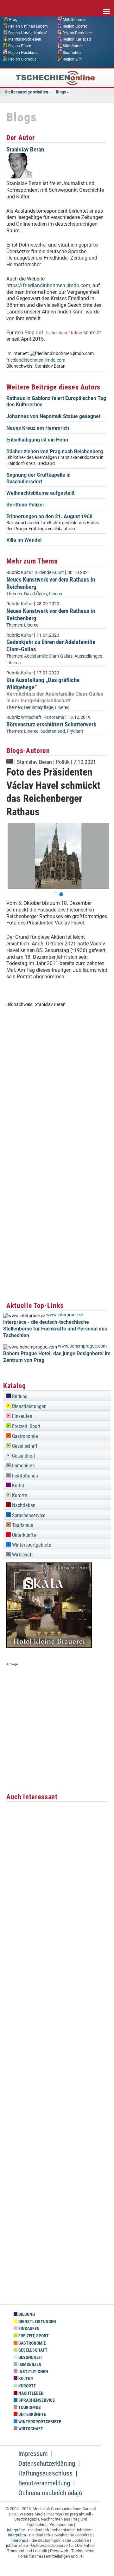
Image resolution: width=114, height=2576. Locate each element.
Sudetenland (53, 731)
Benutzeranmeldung (44, 2483)
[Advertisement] (57, 1111)
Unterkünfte (23, 1535)
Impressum (33, 2454)
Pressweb (59, 2551)
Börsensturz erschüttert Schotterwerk (51, 724)
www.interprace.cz (65, 1315)
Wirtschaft (31, 717)
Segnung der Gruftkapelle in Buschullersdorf (38, 478)
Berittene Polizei (25, 505)
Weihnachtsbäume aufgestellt (40, 493)
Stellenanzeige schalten (26, 92)
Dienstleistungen (29, 1406)
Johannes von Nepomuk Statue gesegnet (53, 416)
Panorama (54, 717)
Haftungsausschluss (45, 2473)
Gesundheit (23, 1456)
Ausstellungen (88, 656)
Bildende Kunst (49, 573)
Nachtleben (23, 1505)
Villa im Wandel (24, 540)
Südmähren (73, 53)
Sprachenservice (28, 1515)
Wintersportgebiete (31, 1545)
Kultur (27, 573)
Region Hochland (23, 53)
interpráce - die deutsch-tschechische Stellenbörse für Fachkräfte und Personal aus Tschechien (55, 1329)
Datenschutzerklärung (47, 2463)
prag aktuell (80, 2514)
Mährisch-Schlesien (25, 39)
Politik (63, 762)
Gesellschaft (24, 1446)
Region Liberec (75, 26)
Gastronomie (24, 1436)
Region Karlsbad (77, 39)
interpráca (17, 2535)
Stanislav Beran (25, 149)
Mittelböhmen (75, 20)
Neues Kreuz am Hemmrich (38, 428)
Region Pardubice (77, 33)
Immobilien (23, 1466)
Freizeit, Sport (26, 1426)
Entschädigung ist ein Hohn (37, 440)
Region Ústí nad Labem (28, 26)
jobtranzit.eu (17, 2545)
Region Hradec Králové (28, 33)
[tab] (57, 1396)
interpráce (16, 2530)
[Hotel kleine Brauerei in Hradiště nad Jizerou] (49, 1646)
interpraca (19, 2540)
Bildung (19, 1397)
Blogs (61, 92)
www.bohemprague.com (82, 1346)
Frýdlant (75, 731)
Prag (13, 20)
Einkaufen (22, 1416)
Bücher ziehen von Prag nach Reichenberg (55, 451)
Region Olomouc (22, 59)
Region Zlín (72, 59)
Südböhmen (73, 46)
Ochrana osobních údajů (50, 2493)
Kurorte (19, 1495)
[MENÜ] (106, 7)
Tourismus (22, 1525)
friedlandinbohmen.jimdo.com (36, 360)
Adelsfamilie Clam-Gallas (48, 656)
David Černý (36, 594)
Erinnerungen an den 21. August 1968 (49, 516)
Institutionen (24, 1476)
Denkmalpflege (39, 708)
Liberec (56, 594)
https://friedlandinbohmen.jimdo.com (48, 285)
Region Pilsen (20, 46)
